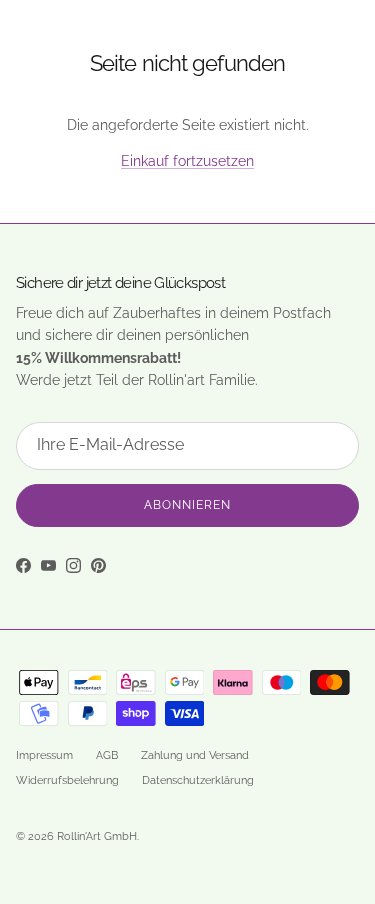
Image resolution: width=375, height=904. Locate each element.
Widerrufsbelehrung (67, 780)
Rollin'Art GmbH (97, 836)
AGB (107, 755)
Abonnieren (187, 505)
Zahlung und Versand (195, 755)
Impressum (44, 755)
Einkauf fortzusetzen (187, 161)
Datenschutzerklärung (198, 780)
